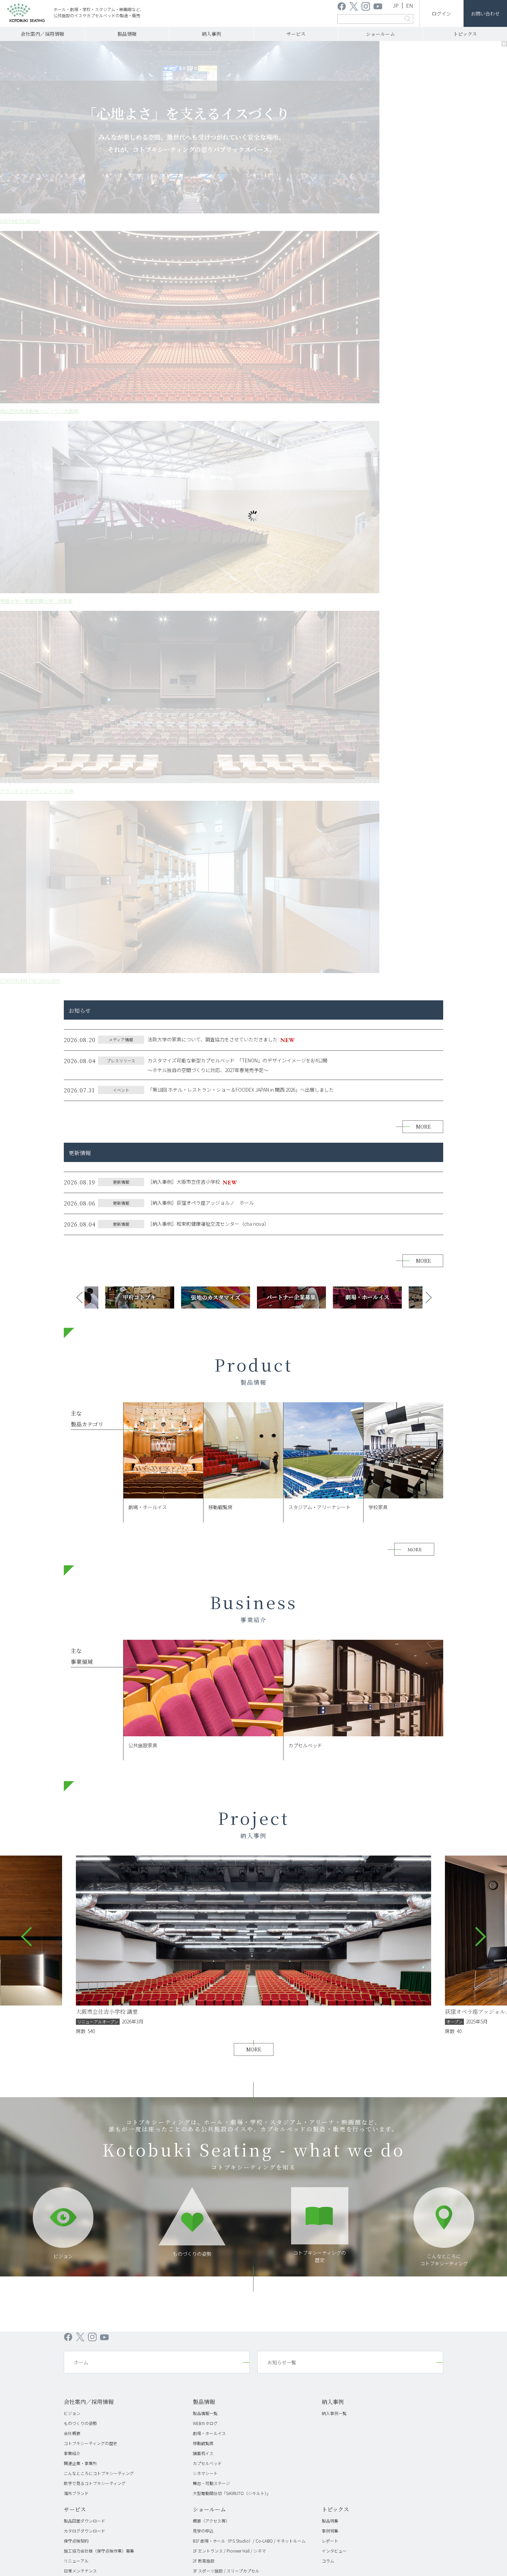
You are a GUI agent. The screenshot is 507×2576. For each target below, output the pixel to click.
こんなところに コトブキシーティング (444, 1540)
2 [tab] (240, 255)
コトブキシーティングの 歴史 (320, 1537)
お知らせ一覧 (282, 1643)
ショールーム (380, 34)
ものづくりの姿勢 (192, 1534)
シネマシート (205, 1754)
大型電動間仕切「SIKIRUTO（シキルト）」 (232, 1774)
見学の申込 (203, 1811)
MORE (423, 407)
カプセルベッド (207, 1744)
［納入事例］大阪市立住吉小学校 (184, 462)
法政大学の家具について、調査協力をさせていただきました (213, 320)
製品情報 (127, 34)
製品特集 (330, 1801)
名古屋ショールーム (211, 1891)
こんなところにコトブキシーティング (99, 1754)
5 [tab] (274, 255)
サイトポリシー (334, 1922)
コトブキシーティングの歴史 (91, 1724)
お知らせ (253, 1922)
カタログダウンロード (84, 1811)
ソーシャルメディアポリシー (383, 1922)
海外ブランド (76, 1774)
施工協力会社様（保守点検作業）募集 (99, 1831)
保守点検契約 (76, 1821)
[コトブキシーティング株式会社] (26, 14)
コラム (328, 1841)
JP (396, 5)
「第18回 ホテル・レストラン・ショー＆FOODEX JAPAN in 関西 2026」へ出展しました (241, 370)
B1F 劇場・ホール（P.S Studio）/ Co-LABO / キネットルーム (249, 1821)
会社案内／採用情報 (42, 34)
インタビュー (334, 1831)
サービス (296, 34)
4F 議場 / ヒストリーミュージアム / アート (232, 1861)
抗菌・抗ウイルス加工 (84, 1861)
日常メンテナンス (80, 1851)
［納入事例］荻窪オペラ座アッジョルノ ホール (201, 483)
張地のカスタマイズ (82, 1871)
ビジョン (63, 1537)
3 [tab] (251, 255)
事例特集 (330, 1811)
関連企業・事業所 (80, 1744)
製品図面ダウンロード (84, 1801)
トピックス (465, 34)
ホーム (81, 1643)
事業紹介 (72, 1734)
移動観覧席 (203, 1724)
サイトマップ (431, 1922)
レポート (330, 1821)
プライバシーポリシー (290, 1922)
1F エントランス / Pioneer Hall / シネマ (229, 1831)
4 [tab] (262, 255)
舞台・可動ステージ (211, 1764)
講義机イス (203, 1734)
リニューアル (76, 1841)
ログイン (441, 13)
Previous (76, 578)
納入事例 (211, 34)
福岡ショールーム (209, 1871)
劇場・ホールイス (209, 1714)
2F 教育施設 (204, 1841)
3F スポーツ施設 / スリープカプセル (226, 1851)
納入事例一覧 (334, 1694)
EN (410, 5)
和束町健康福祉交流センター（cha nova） (208, 504)
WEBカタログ (205, 1704)
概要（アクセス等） (211, 1801)
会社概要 (72, 1714)
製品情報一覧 (205, 1694)
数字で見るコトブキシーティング (95, 1764)
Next (431, 578)
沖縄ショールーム (209, 1881)
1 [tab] (229, 255)
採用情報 (220, 1922)
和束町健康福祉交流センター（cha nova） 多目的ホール (146, 1292)
